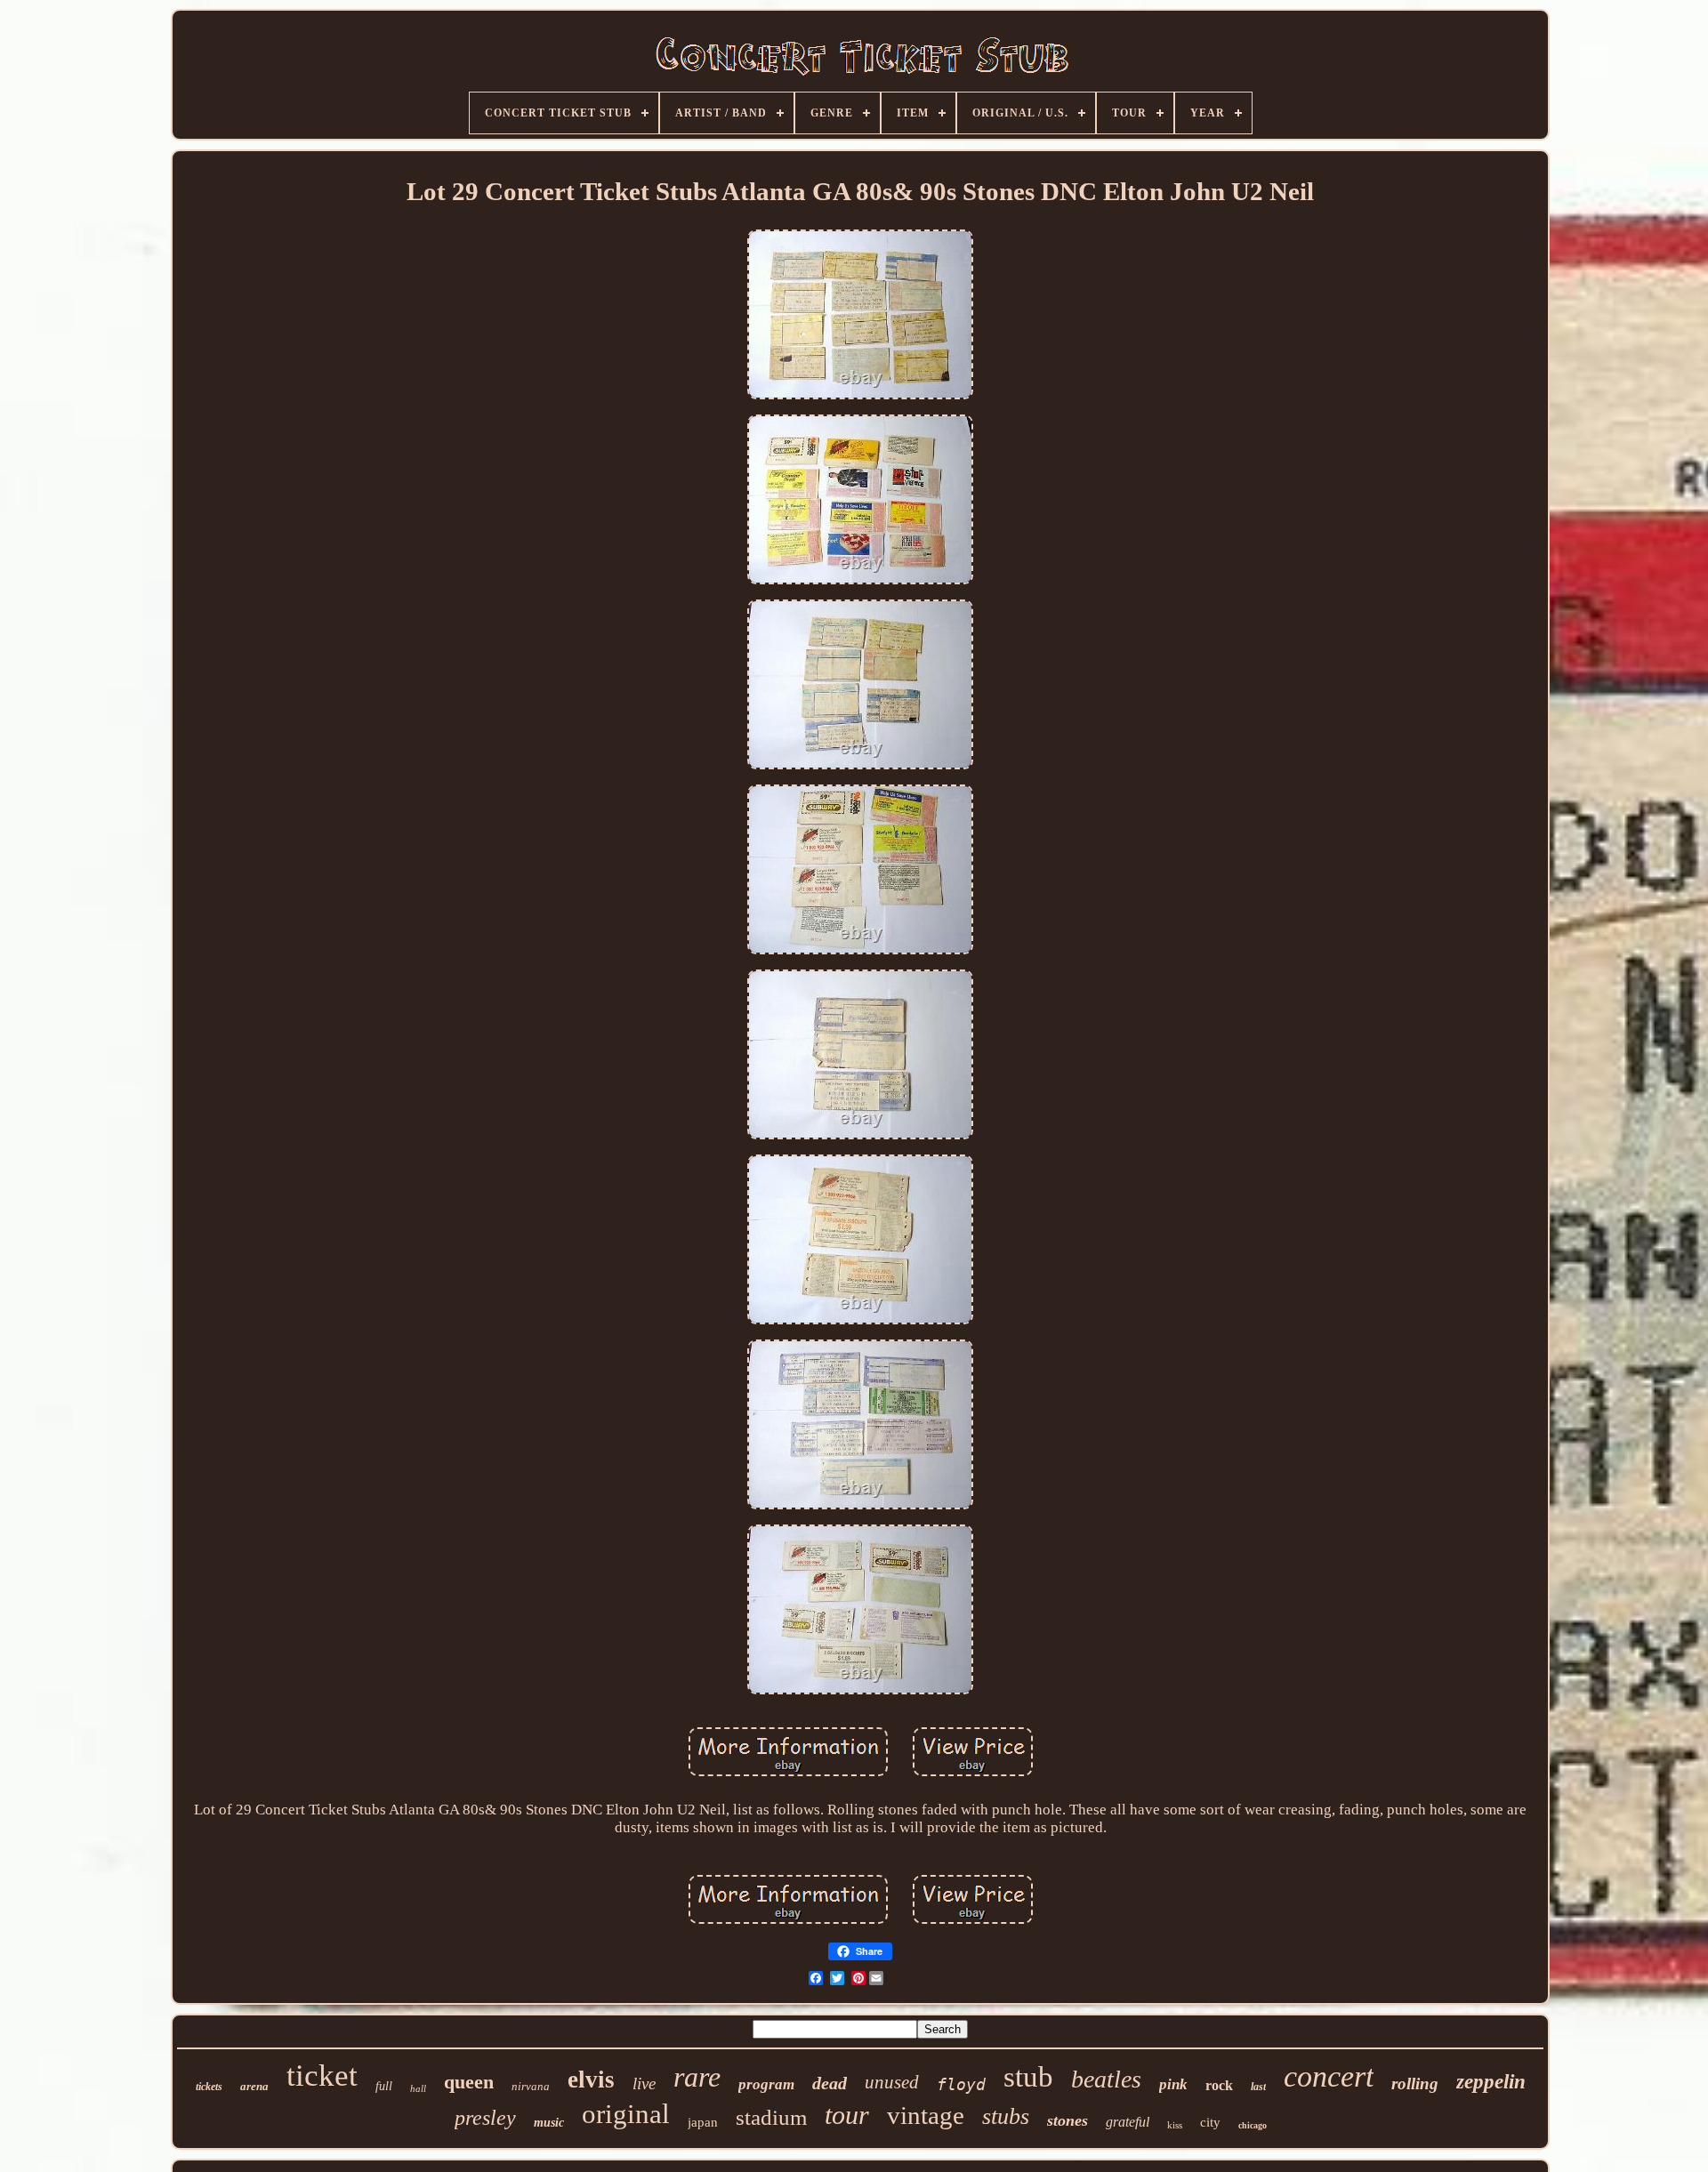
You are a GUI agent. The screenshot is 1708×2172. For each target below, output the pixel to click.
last (1258, 2087)
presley (485, 2118)
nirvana (531, 2086)
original (626, 2114)
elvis (591, 2079)
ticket (322, 2075)
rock (1219, 2085)
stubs (1006, 2116)
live (644, 2084)
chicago (1253, 2125)
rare (697, 2077)
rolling (1415, 2084)
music (549, 2123)
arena (254, 2086)
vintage (926, 2115)
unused (892, 2082)
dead (830, 2083)
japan (703, 2122)
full (384, 2086)
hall (418, 2088)
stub (1028, 2077)
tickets (209, 2087)
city (1210, 2122)
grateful (1128, 2122)
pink (1173, 2084)
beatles (1106, 2079)
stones (1067, 2120)
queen (469, 2082)
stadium (771, 2117)
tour (847, 2115)
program (766, 2084)
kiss (1175, 2125)
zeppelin (1491, 2082)
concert (1329, 2076)
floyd (961, 2084)
